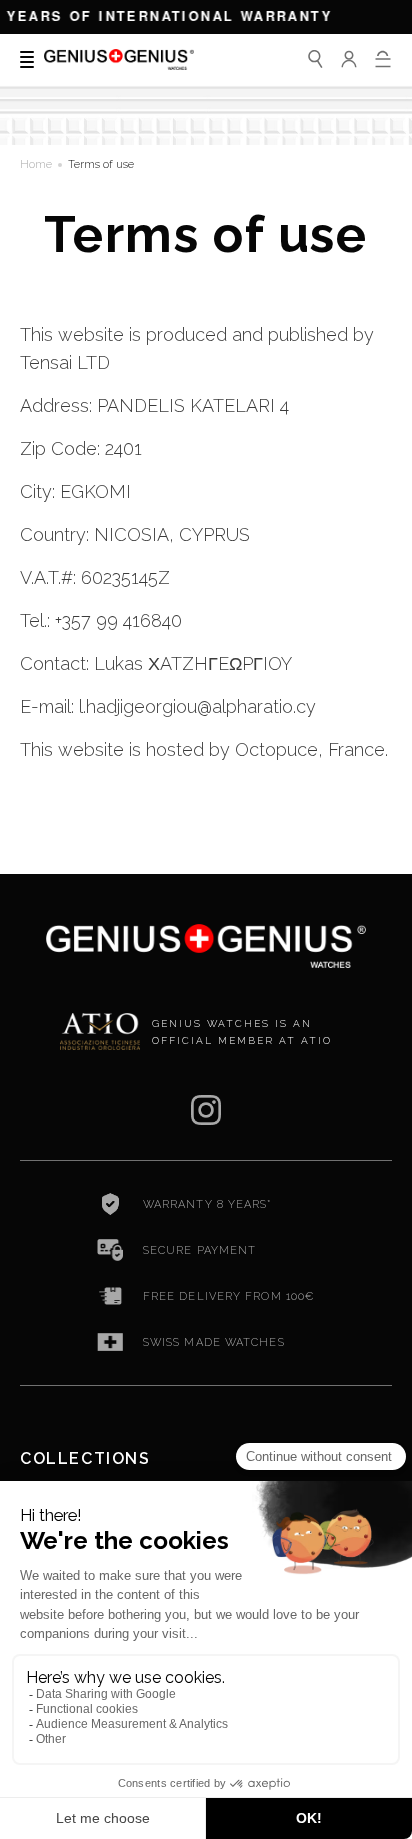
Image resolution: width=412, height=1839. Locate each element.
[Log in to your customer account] (349, 59)
